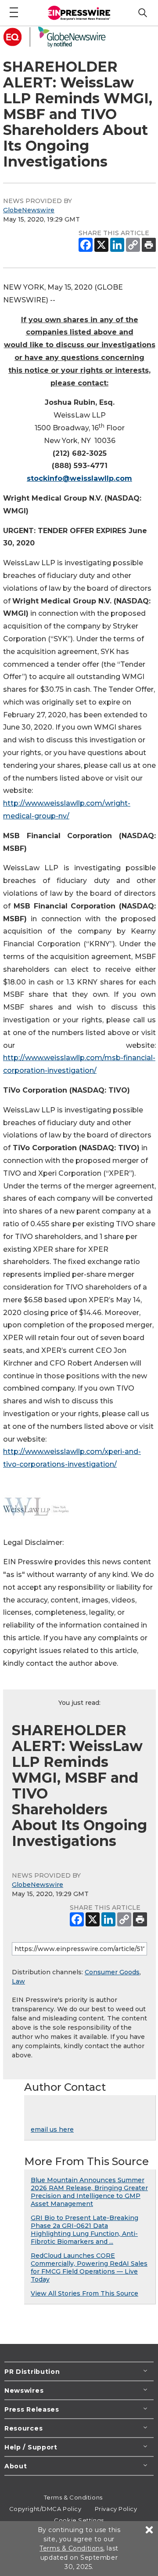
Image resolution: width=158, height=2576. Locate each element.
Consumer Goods (112, 1972)
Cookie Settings (79, 2520)
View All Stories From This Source (84, 2293)
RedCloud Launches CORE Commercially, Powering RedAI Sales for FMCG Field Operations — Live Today (89, 2267)
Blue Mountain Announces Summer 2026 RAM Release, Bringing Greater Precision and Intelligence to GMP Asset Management (89, 2192)
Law (18, 1981)
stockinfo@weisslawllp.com (79, 478)
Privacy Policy (116, 2509)
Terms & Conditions (73, 2497)
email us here (52, 2129)
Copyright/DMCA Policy (45, 2509)
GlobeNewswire (29, 210)
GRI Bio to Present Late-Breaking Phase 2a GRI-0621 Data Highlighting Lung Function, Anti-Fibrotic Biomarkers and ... (84, 2230)
